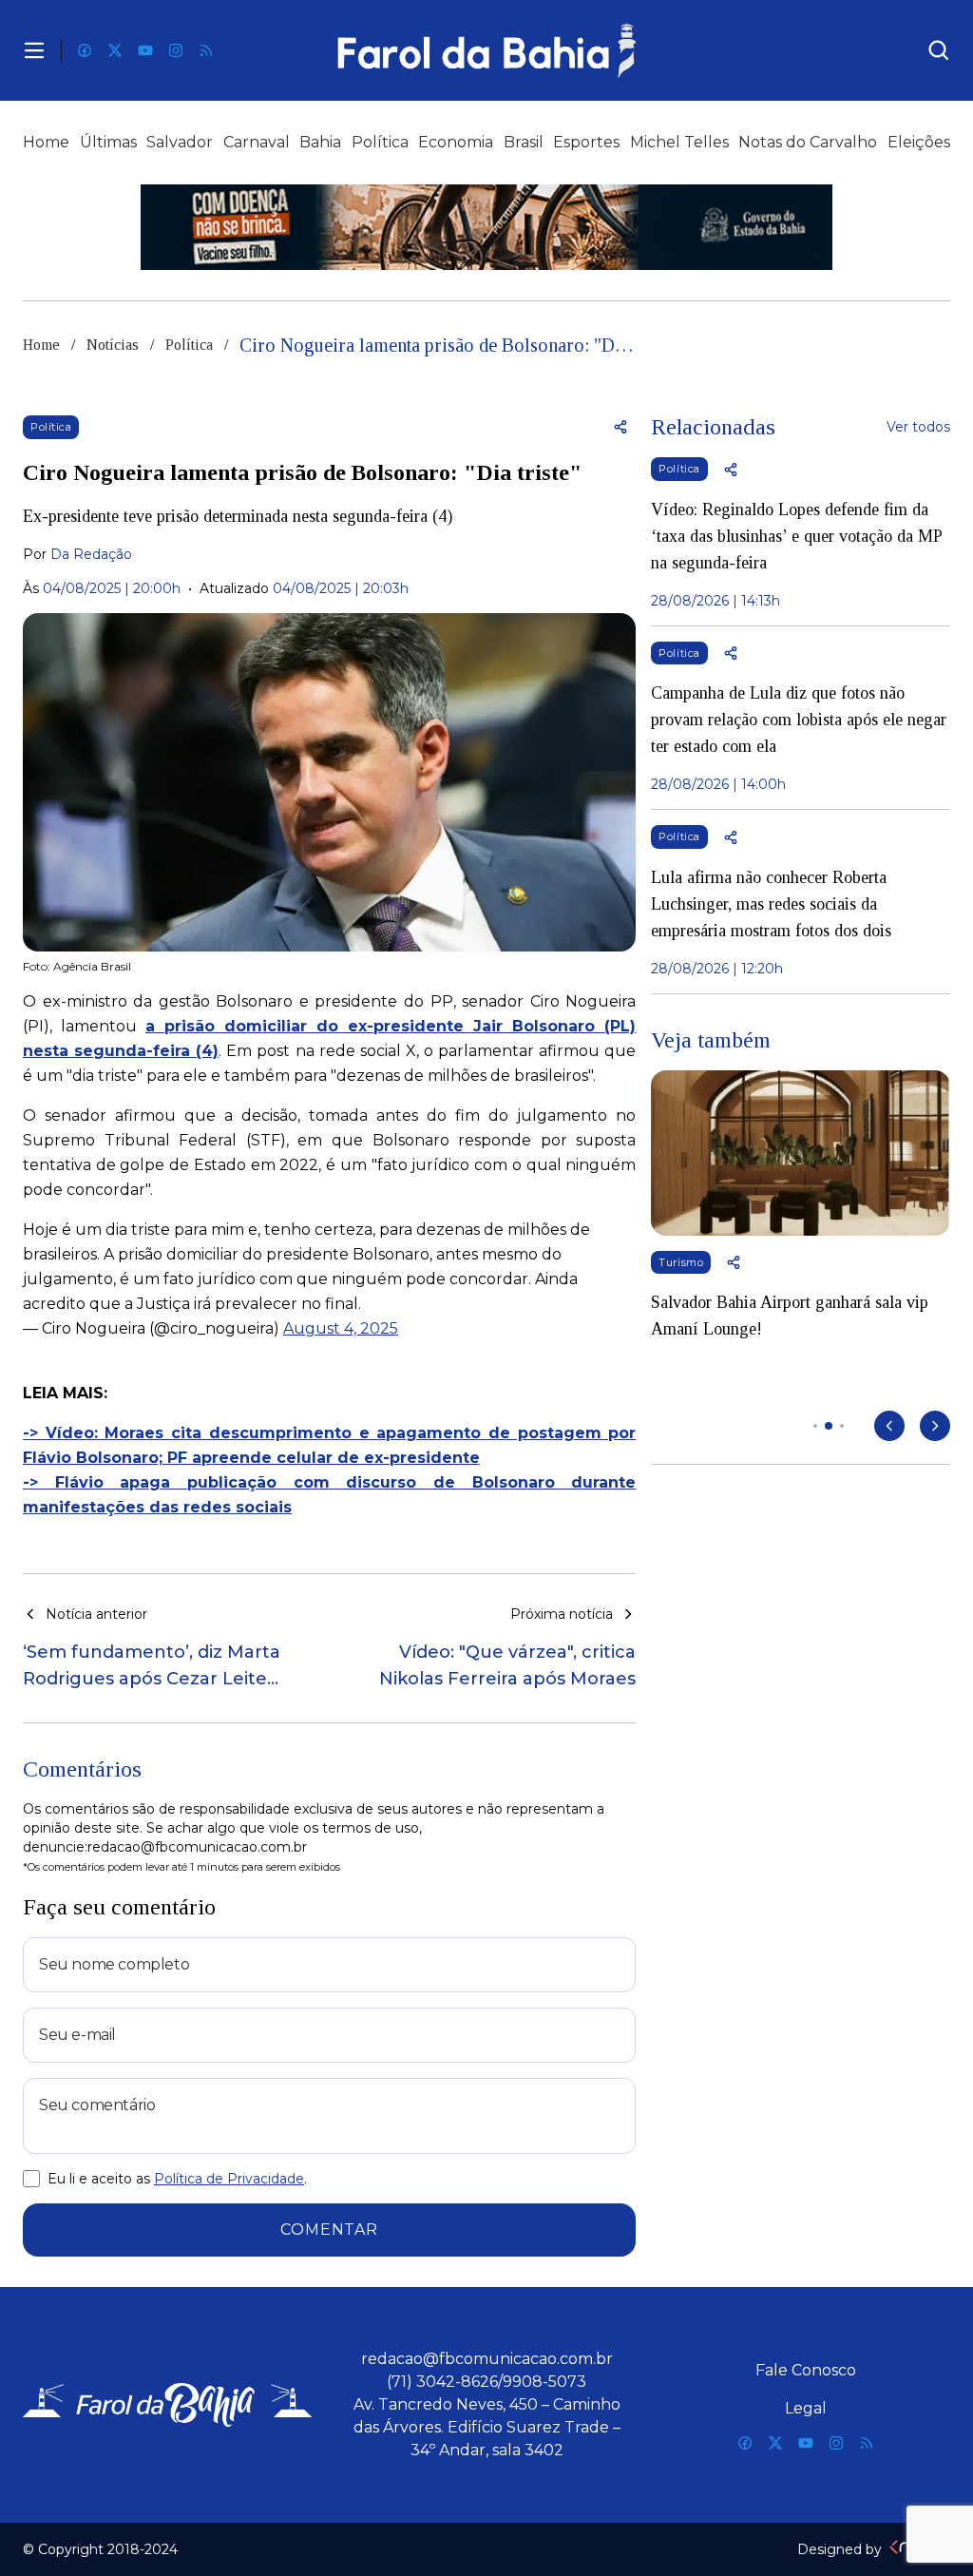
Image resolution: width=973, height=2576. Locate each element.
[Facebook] (85, 50)
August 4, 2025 (341, 1328)
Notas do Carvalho (808, 142)
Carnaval (257, 142)
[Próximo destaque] (935, 1426)
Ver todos (918, 427)
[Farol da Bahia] (487, 50)
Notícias (113, 345)
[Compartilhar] (620, 427)
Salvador (180, 142)
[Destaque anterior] (889, 1426)
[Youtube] (145, 50)
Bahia (320, 142)
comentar (329, 2230)
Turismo (681, 1262)
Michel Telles (679, 142)
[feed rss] (206, 50)
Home (46, 142)
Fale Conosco (806, 2370)
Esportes (586, 142)
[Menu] (34, 50)
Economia (456, 142)
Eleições (919, 142)
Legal (806, 2408)
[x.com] (115, 50)
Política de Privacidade (229, 2179)
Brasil (524, 142)
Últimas (108, 142)
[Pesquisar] (939, 50)
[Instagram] (176, 50)
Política (380, 142)
